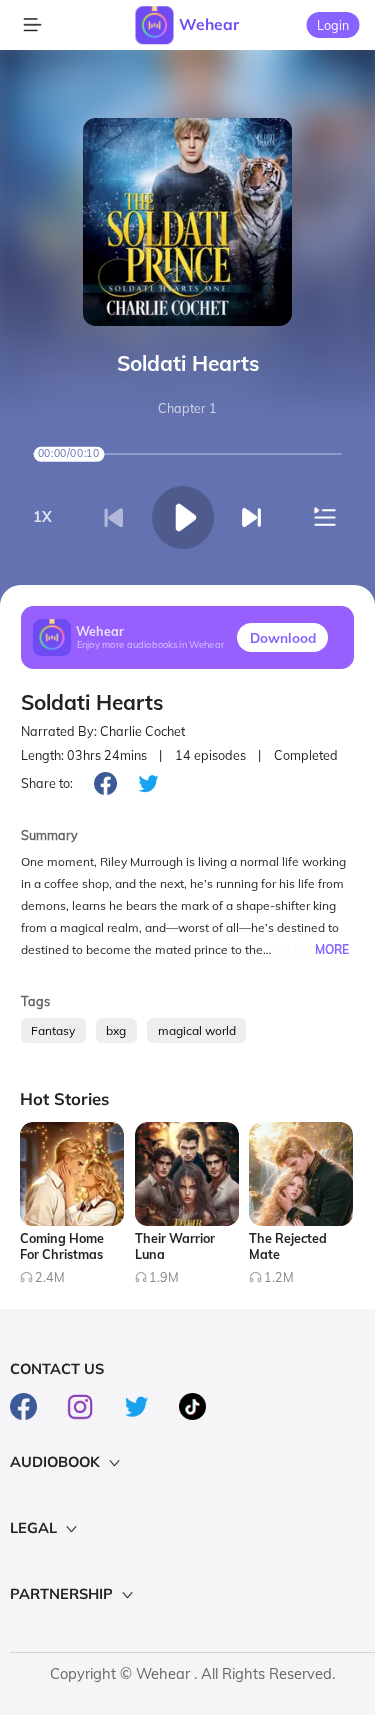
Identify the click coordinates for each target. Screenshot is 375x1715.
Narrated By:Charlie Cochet (103, 731)
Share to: (47, 783)
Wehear (209, 24)
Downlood (283, 637)
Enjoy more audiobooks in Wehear (151, 645)
